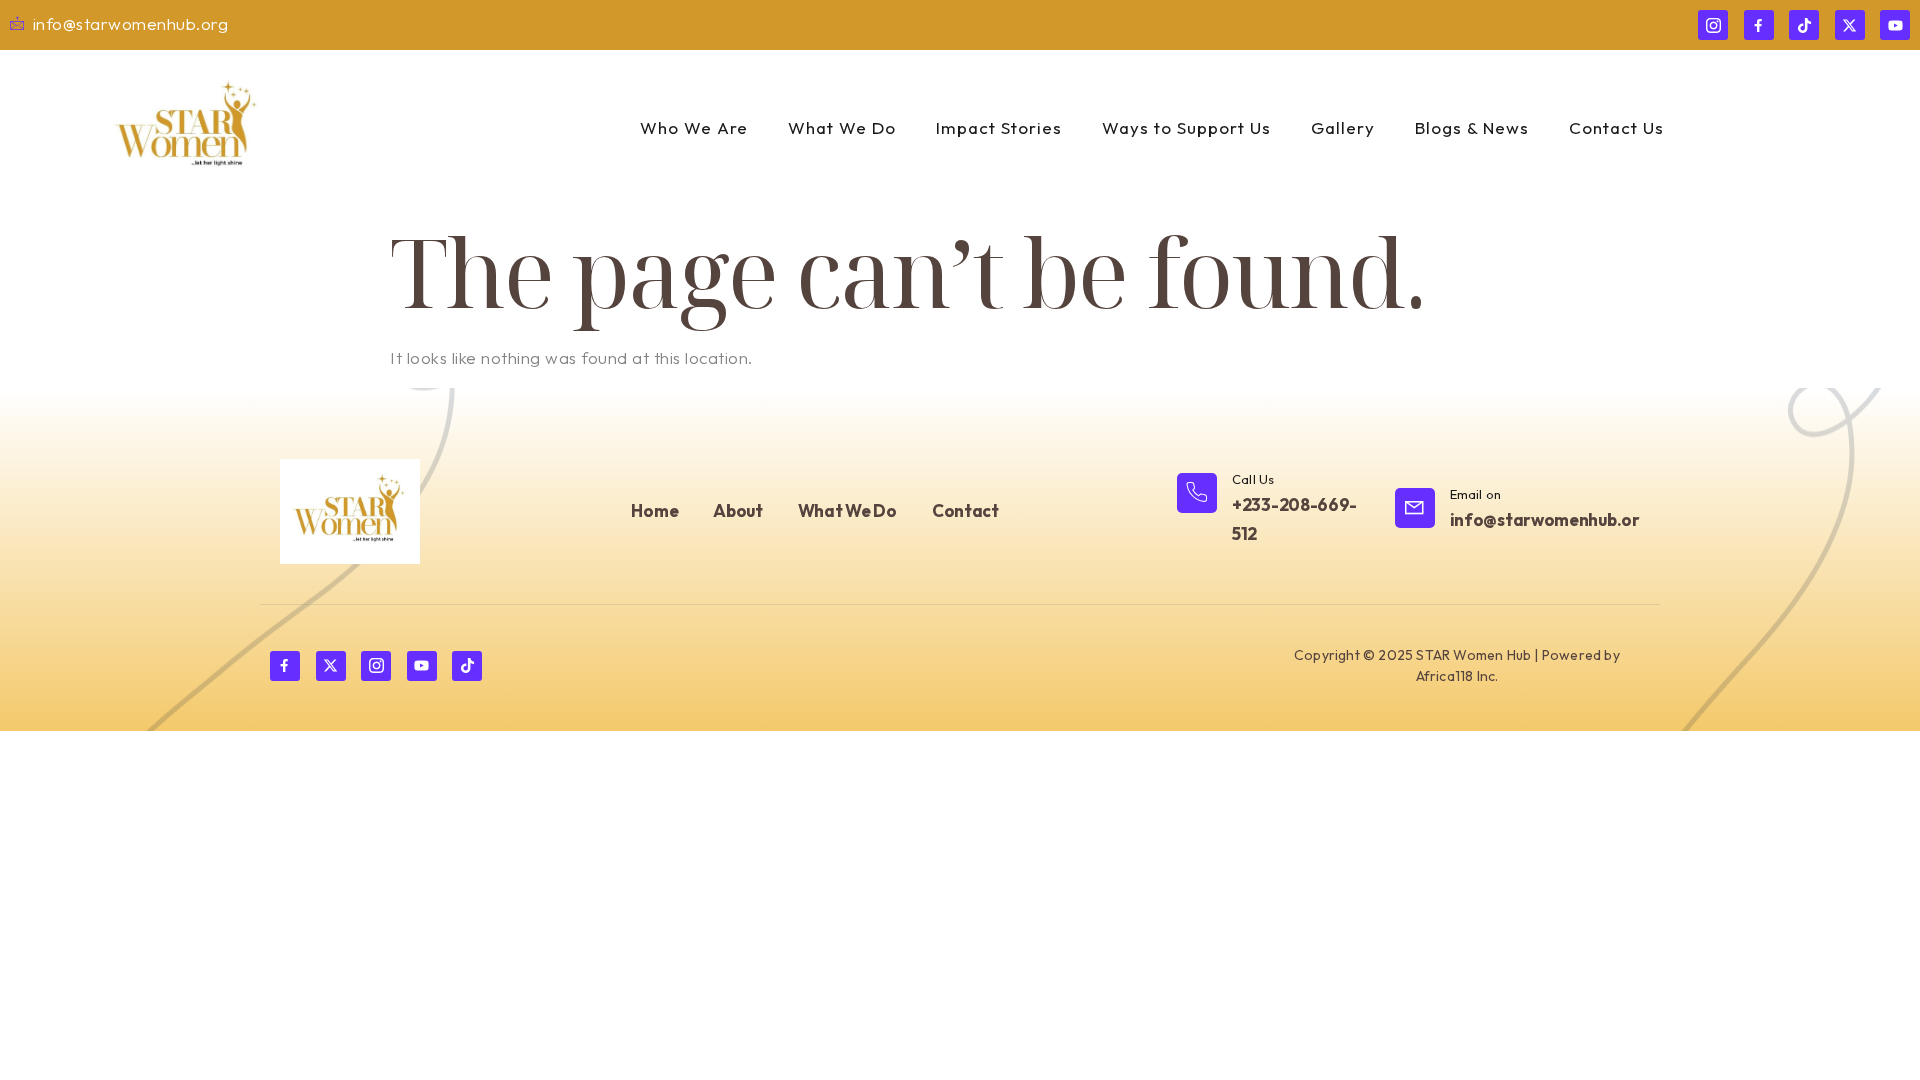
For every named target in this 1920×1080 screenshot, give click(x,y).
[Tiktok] (1804, 25)
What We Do (842, 127)
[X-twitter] (1850, 25)
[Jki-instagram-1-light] (1713, 25)
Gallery (1343, 127)
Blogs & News (1472, 127)
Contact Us (1616, 127)
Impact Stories (999, 127)
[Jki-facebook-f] (1759, 25)
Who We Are (694, 127)
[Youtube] (1895, 25)
